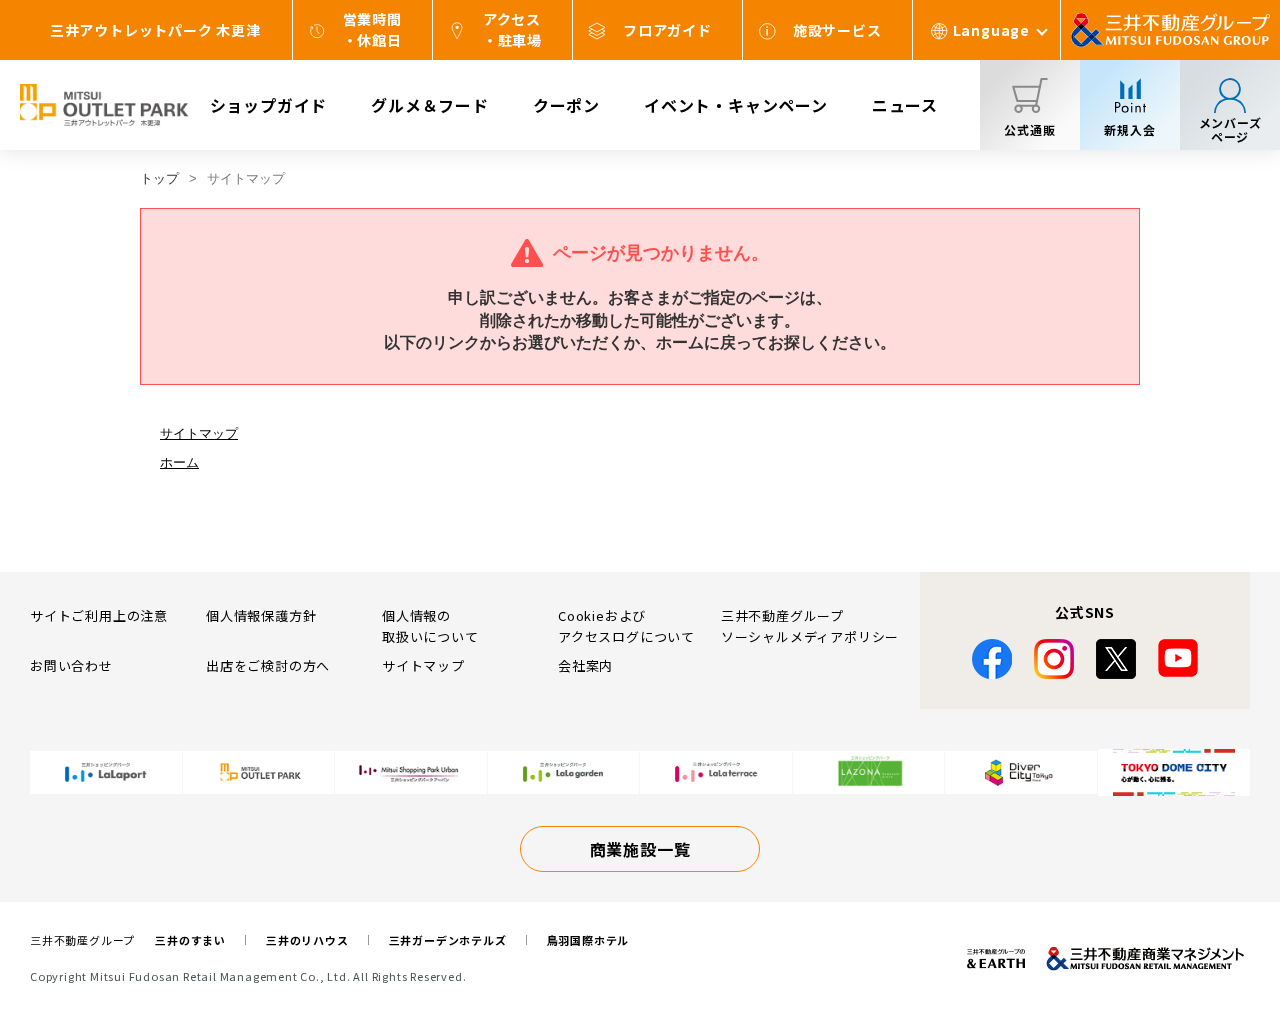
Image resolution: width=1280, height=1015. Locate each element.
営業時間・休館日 (372, 29)
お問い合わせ (71, 665)
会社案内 (585, 665)
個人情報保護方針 (261, 615)
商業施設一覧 (640, 849)
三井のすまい (190, 940)
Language (991, 30)
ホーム (179, 462)
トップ (159, 178)
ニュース (905, 105)
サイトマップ (199, 433)
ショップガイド (269, 105)
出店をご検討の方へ (268, 665)
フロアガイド (667, 30)
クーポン (566, 105)
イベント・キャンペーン (736, 105)
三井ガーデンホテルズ (448, 940)
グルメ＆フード (430, 105)
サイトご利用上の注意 (99, 615)
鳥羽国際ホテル (588, 940)
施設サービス (837, 30)
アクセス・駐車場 (512, 29)
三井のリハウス (307, 940)
